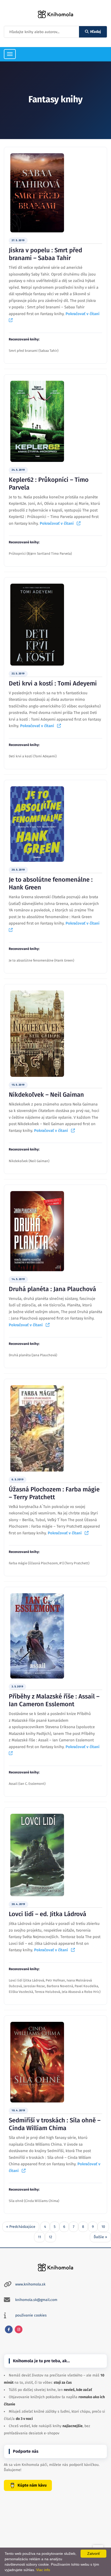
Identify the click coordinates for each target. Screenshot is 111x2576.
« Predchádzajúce (21, 2227)
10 (103, 2227)
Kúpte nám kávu (32, 2485)
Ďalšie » (100, 2237)
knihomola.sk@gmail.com (36, 2300)
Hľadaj (96, 32)
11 (39, 2237)
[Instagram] (19, 2329)
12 (50, 2237)
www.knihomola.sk (30, 2284)
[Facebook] (9, 2329)
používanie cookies (31, 2315)
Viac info (43, 2570)
